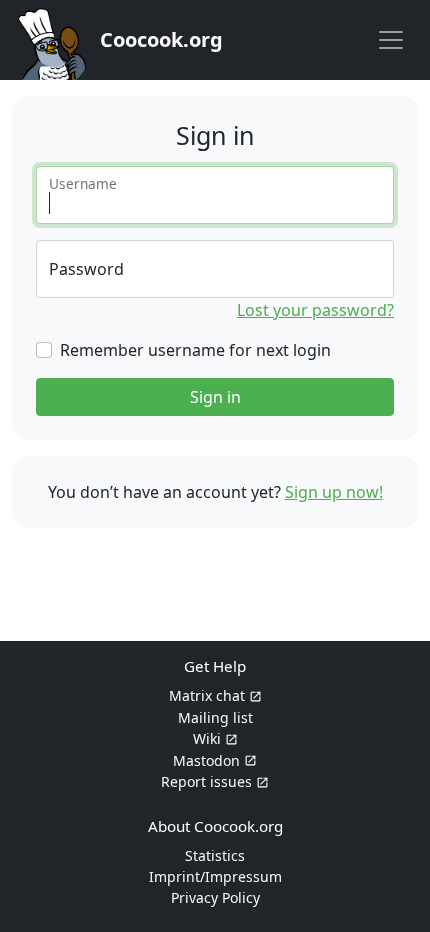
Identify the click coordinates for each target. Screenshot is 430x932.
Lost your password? (315, 310)
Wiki (207, 738)
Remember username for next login (195, 350)
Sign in (215, 397)
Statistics (215, 855)
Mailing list (215, 717)
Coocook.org (161, 39)
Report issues (206, 781)
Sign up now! (334, 492)
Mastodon (206, 760)
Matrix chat (207, 695)
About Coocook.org (215, 826)
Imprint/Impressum (215, 876)
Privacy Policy (215, 897)
